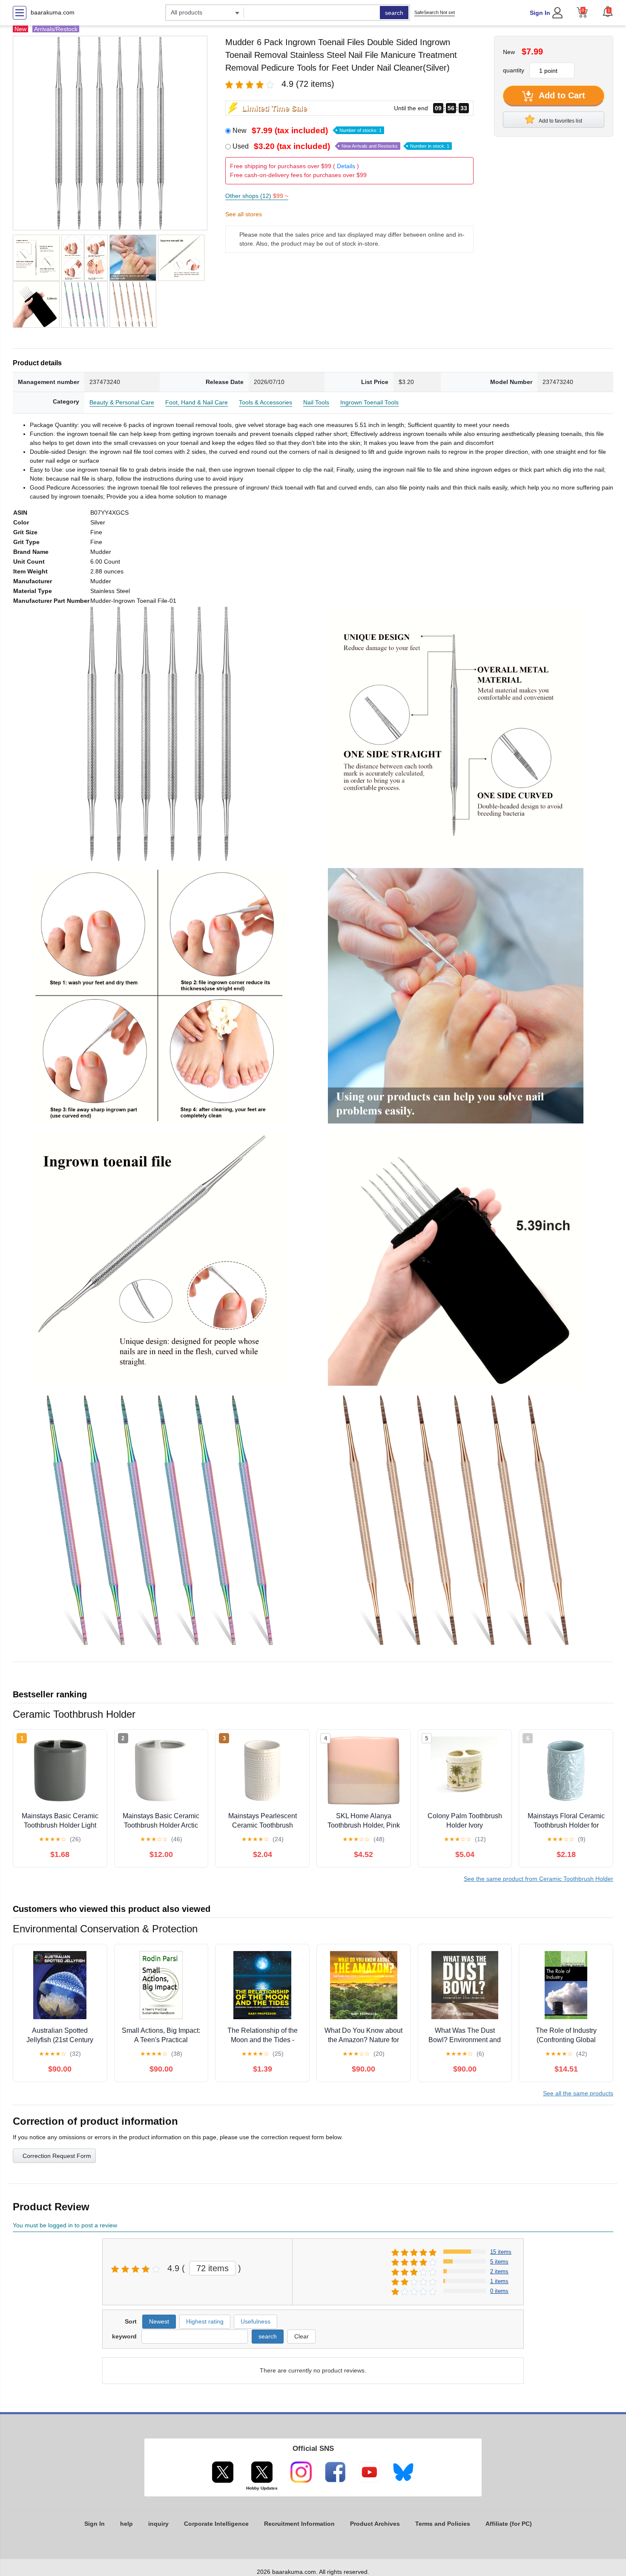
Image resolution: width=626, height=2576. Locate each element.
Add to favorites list (560, 121)
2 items (499, 2271)
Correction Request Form (57, 2156)
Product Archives (375, 2524)
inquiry (158, 2524)
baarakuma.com (53, 12)
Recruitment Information (299, 2524)
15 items (501, 2252)
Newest (159, 2321)
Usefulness (256, 2321)
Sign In (540, 13)
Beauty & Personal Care (122, 402)
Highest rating (205, 2321)
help (126, 2524)
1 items (499, 2281)
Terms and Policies (443, 2524)
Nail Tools (316, 402)
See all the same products (578, 2093)
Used (341, 146)
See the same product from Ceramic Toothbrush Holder (538, 1879)
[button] (608, 11)
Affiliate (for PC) (509, 2524)
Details (346, 166)
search (394, 13)
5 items (499, 2262)
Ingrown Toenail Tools (369, 402)
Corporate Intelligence (216, 2524)
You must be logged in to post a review (65, 2225)
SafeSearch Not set (435, 12)
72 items (212, 2268)
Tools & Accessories (266, 402)
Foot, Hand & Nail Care (197, 402)
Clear (302, 2336)
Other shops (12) (257, 196)
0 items (499, 2291)
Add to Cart (561, 95)
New (307, 130)
